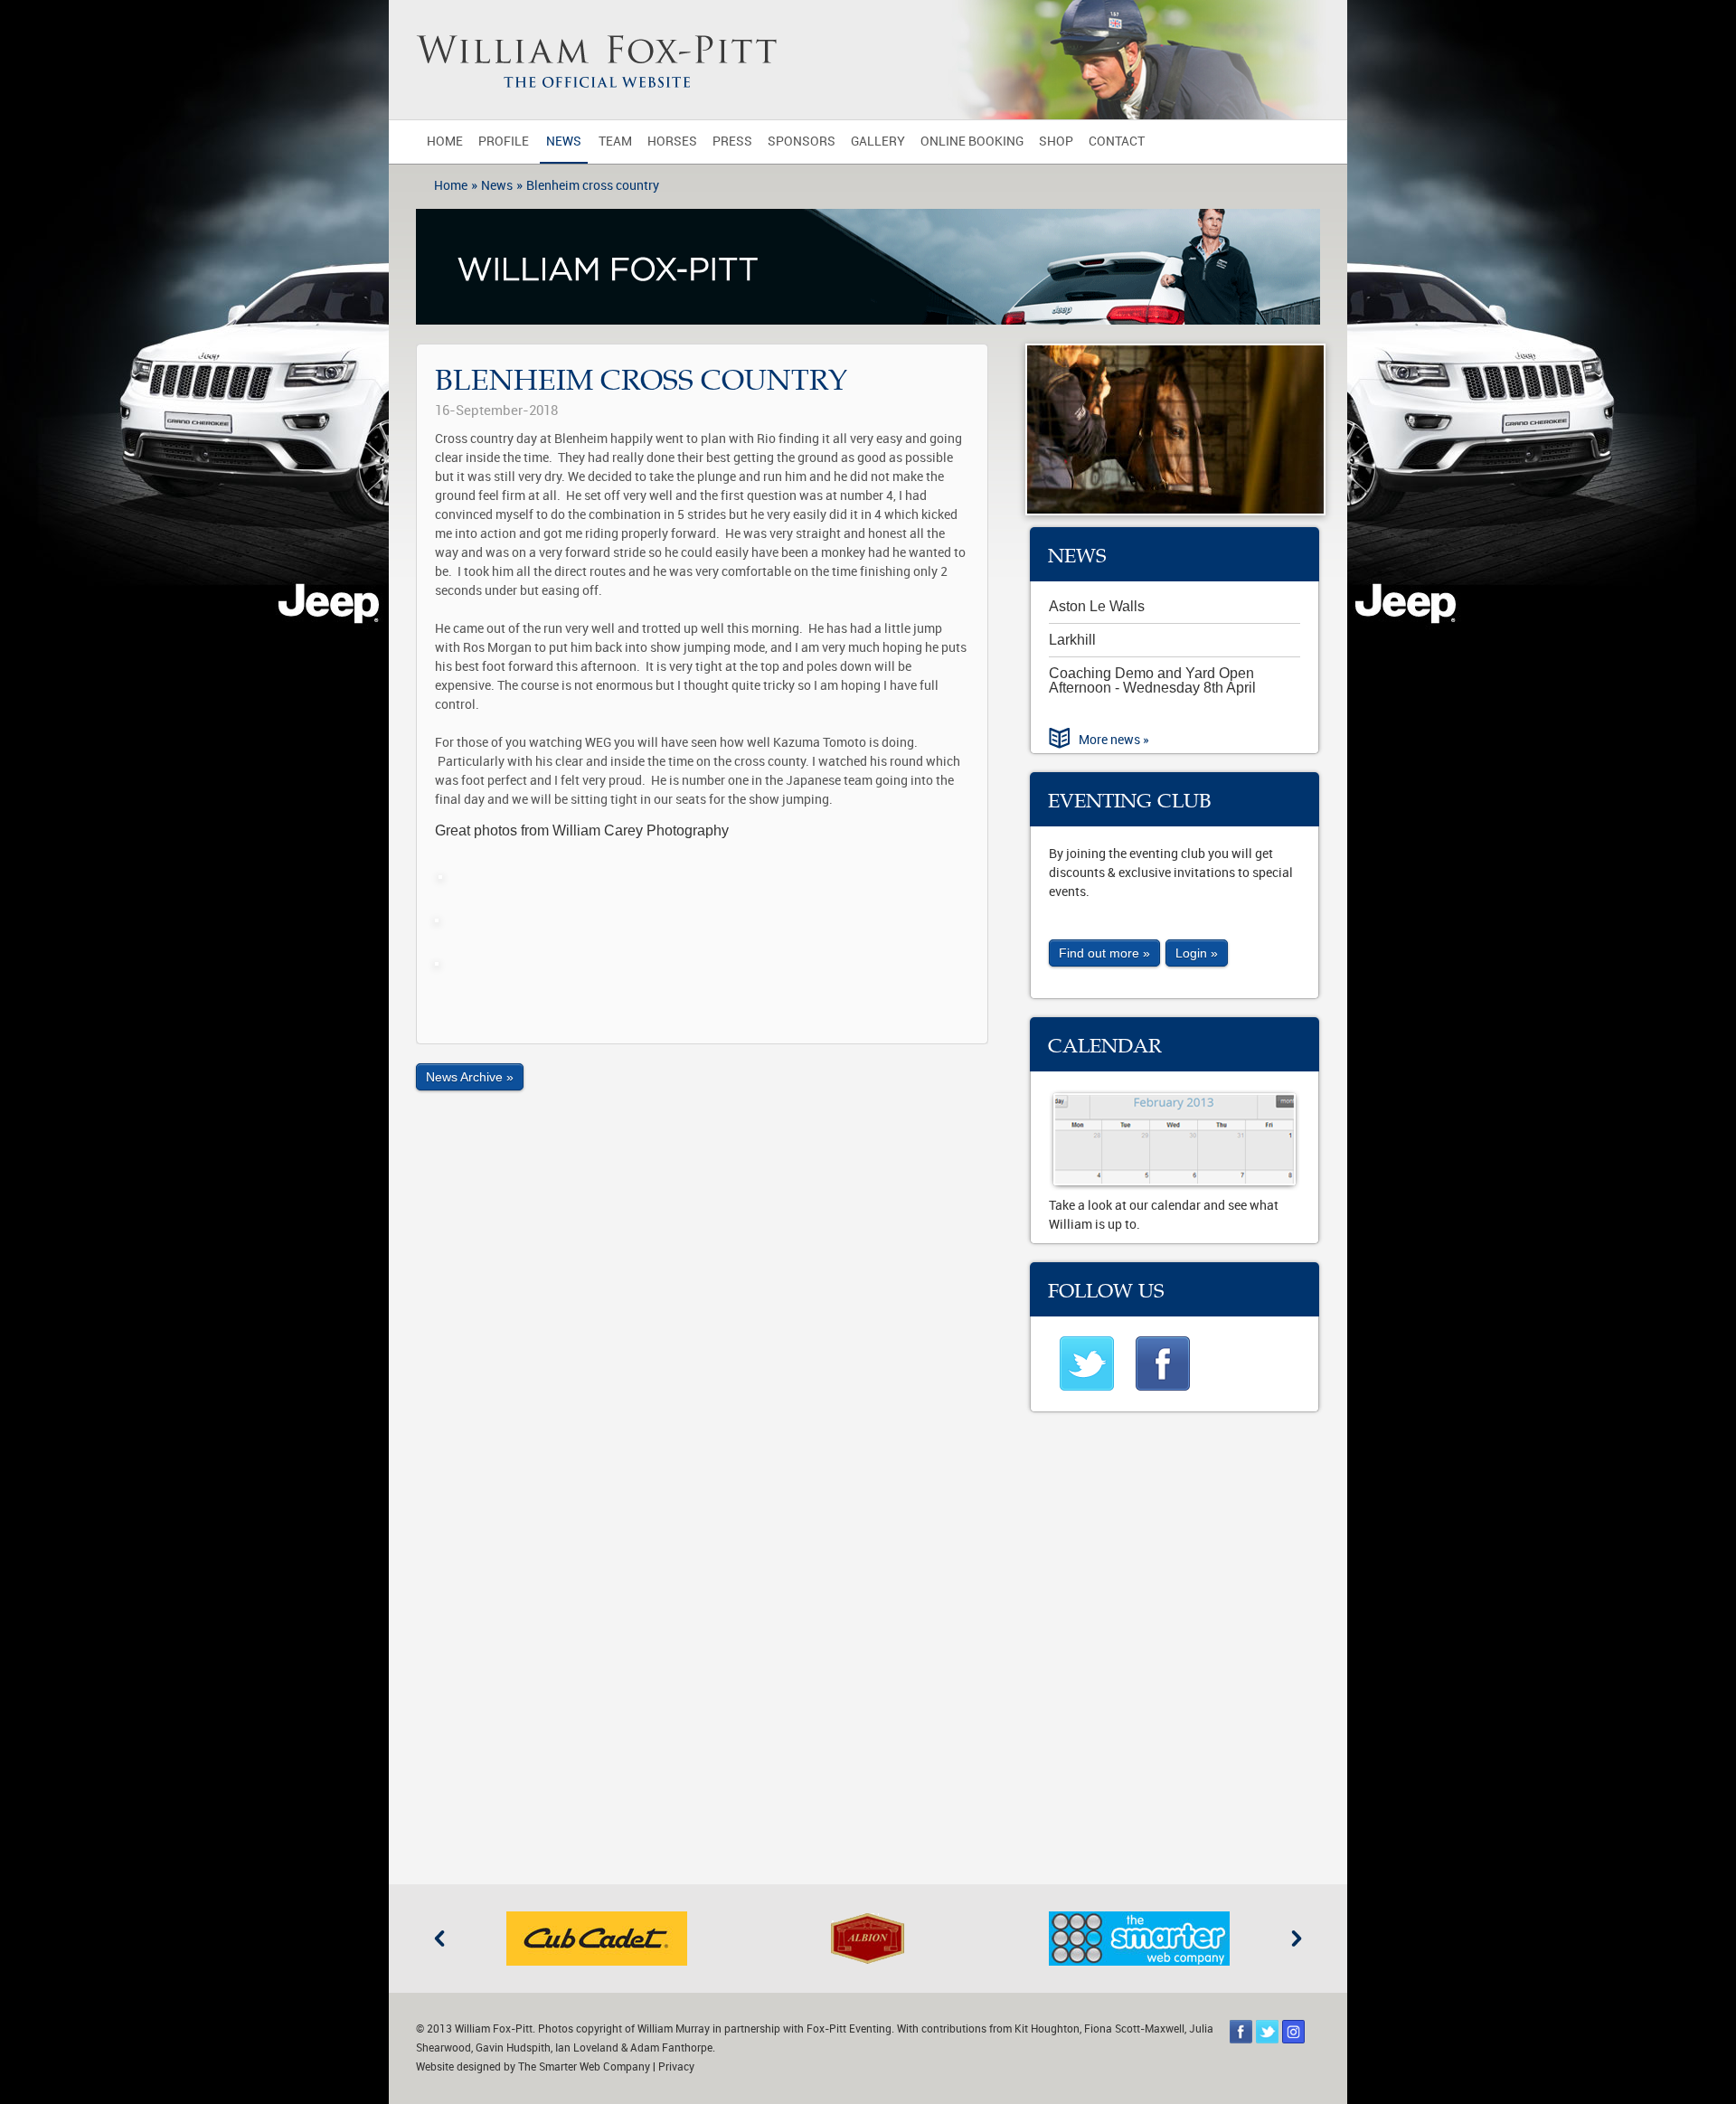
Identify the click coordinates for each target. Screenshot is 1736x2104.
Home (445, 142)
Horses (672, 142)
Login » (1197, 953)
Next (1297, 1939)
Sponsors (802, 142)
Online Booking (972, 142)
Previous (439, 1939)
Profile (504, 142)
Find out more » (1104, 953)
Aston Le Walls (1097, 606)
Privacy (676, 2067)
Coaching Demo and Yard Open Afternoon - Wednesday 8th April (1152, 680)
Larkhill (1072, 640)
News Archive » (470, 1077)
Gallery (878, 142)
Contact (1117, 142)
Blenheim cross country (593, 186)
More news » (1114, 740)
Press (732, 142)
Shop (1056, 142)
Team (615, 142)
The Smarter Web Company (584, 2067)
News (564, 142)
